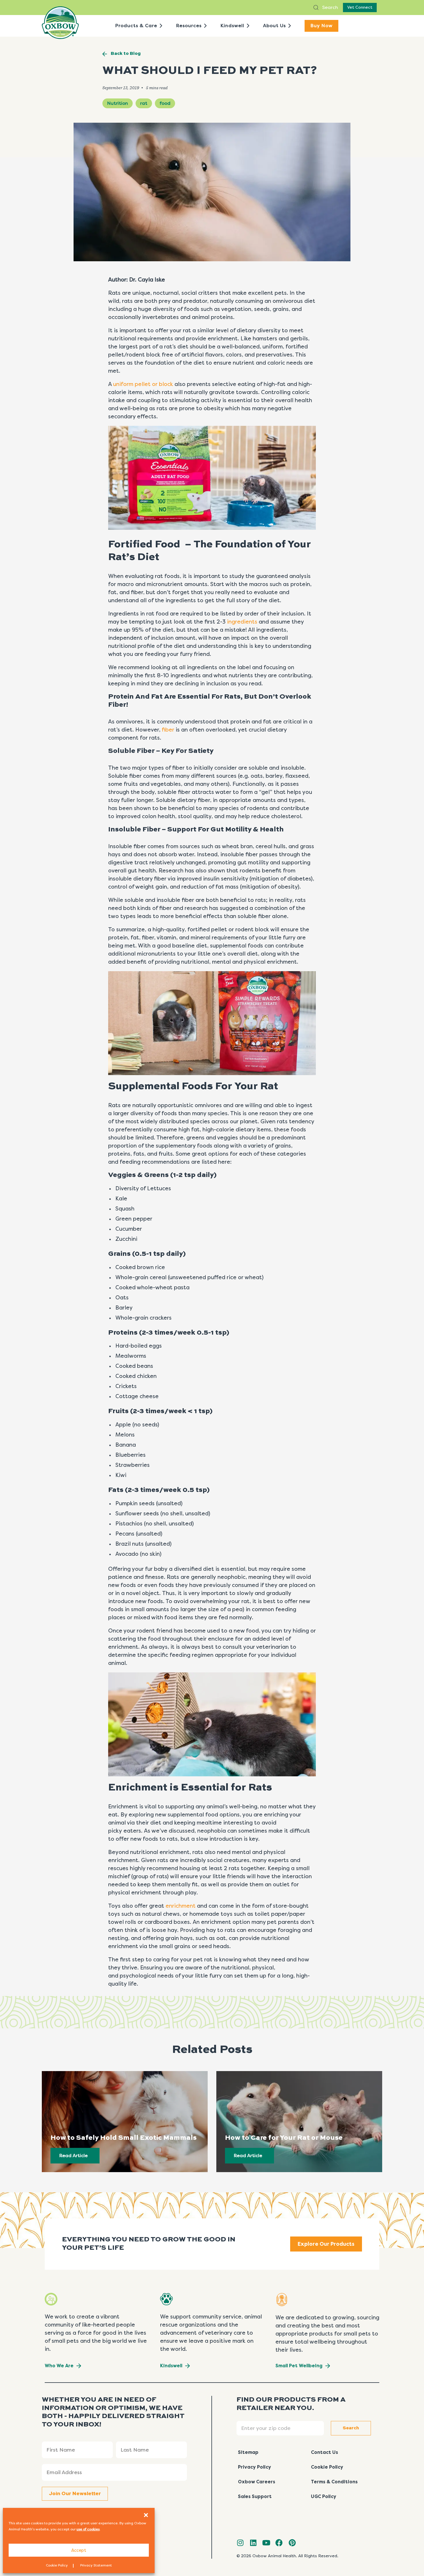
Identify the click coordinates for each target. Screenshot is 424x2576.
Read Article (73, 2156)
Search (330, 7)
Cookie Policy (57, 2565)
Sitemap (248, 2452)
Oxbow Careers (257, 2482)
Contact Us (324, 2452)
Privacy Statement (96, 2565)
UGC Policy (324, 2496)
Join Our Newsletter (75, 2494)
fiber (168, 730)
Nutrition (118, 103)
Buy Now (321, 26)
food (165, 103)
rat (144, 103)
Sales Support (255, 2496)
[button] (146, 2515)
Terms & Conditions (334, 2482)
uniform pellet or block (143, 384)
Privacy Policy (255, 2467)
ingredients (242, 622)
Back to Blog (126, 54)
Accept (79, 2550)
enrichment (181, 1906)
